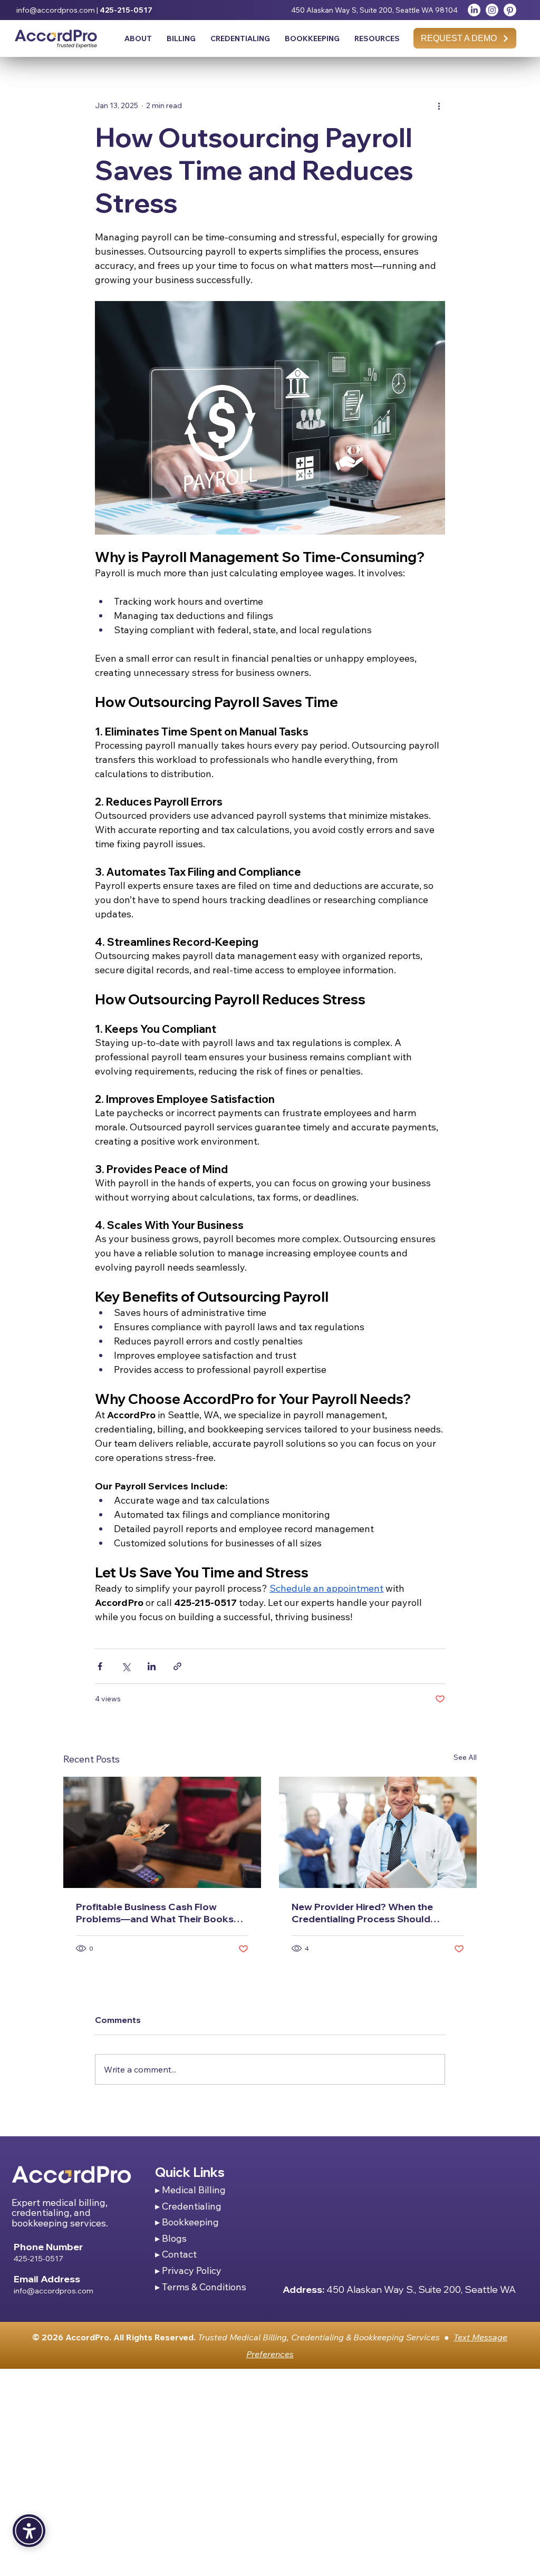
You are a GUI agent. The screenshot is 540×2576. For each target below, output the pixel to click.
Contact (179, 2254)
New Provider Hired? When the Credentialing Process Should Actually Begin (362, 1913)
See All (465, 1757)
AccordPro (87, 2337)
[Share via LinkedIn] (152, 1666)
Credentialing (192, 2206)
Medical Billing (194, 2190)
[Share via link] (177, 1666)
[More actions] (439, 105)
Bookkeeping (190, 2222)
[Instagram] (492, 10)
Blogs (174, 2238)
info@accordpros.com (56, 10)
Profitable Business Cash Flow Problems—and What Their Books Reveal (155, 1913)
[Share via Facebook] (100, 1666)
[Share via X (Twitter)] (126, 1666)
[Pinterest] (510, 10)
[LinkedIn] (474, 10)
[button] (377, 38)
